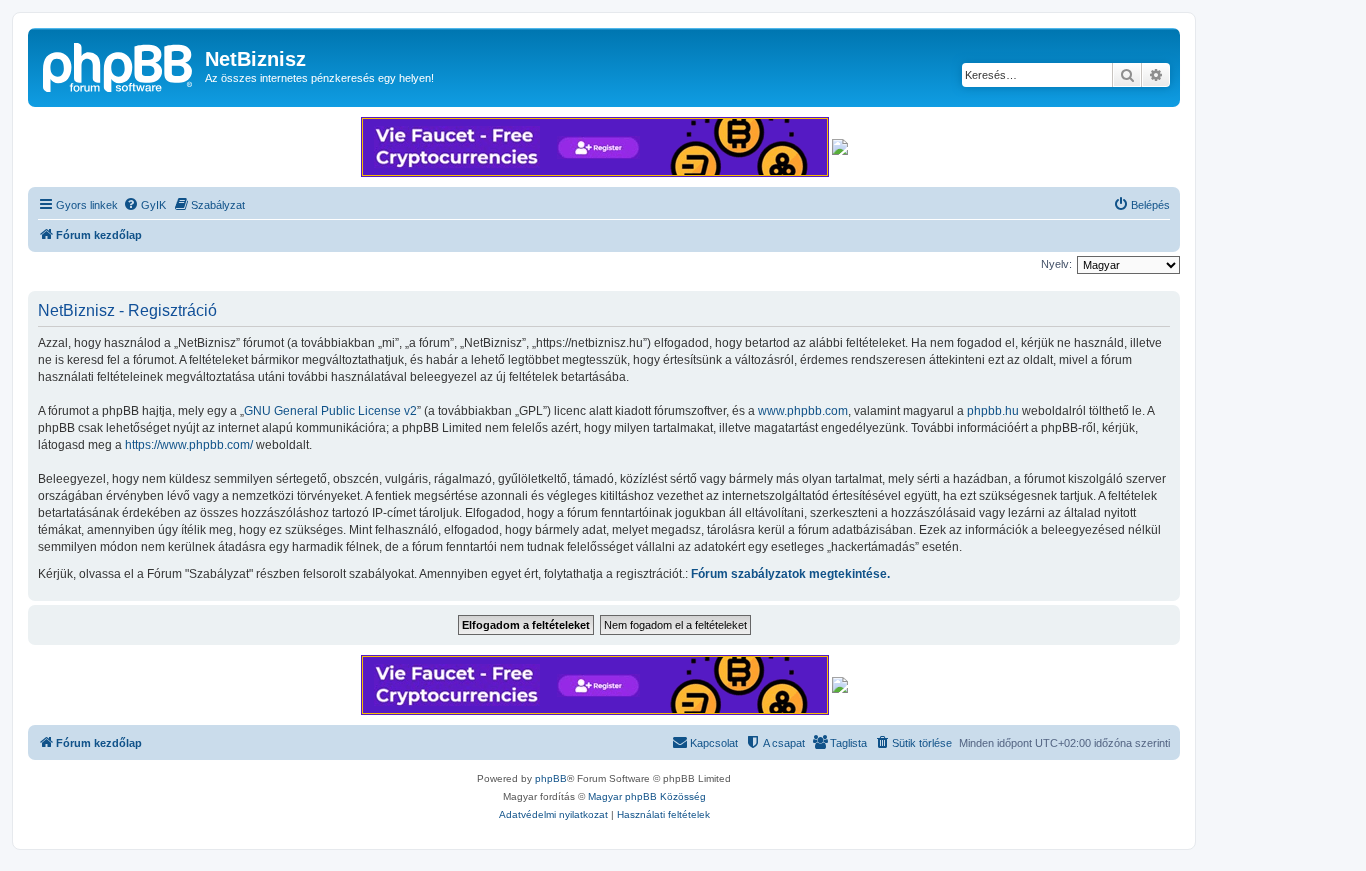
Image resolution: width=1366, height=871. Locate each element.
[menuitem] (144, 205)
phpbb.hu (993, 411)
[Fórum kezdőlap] (119, 65)
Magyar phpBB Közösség (647, 796)
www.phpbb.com (803, 411)
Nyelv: (1056, 264)
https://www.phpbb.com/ (189, 445)
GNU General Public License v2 (330, 411)
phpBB (551, 778)
